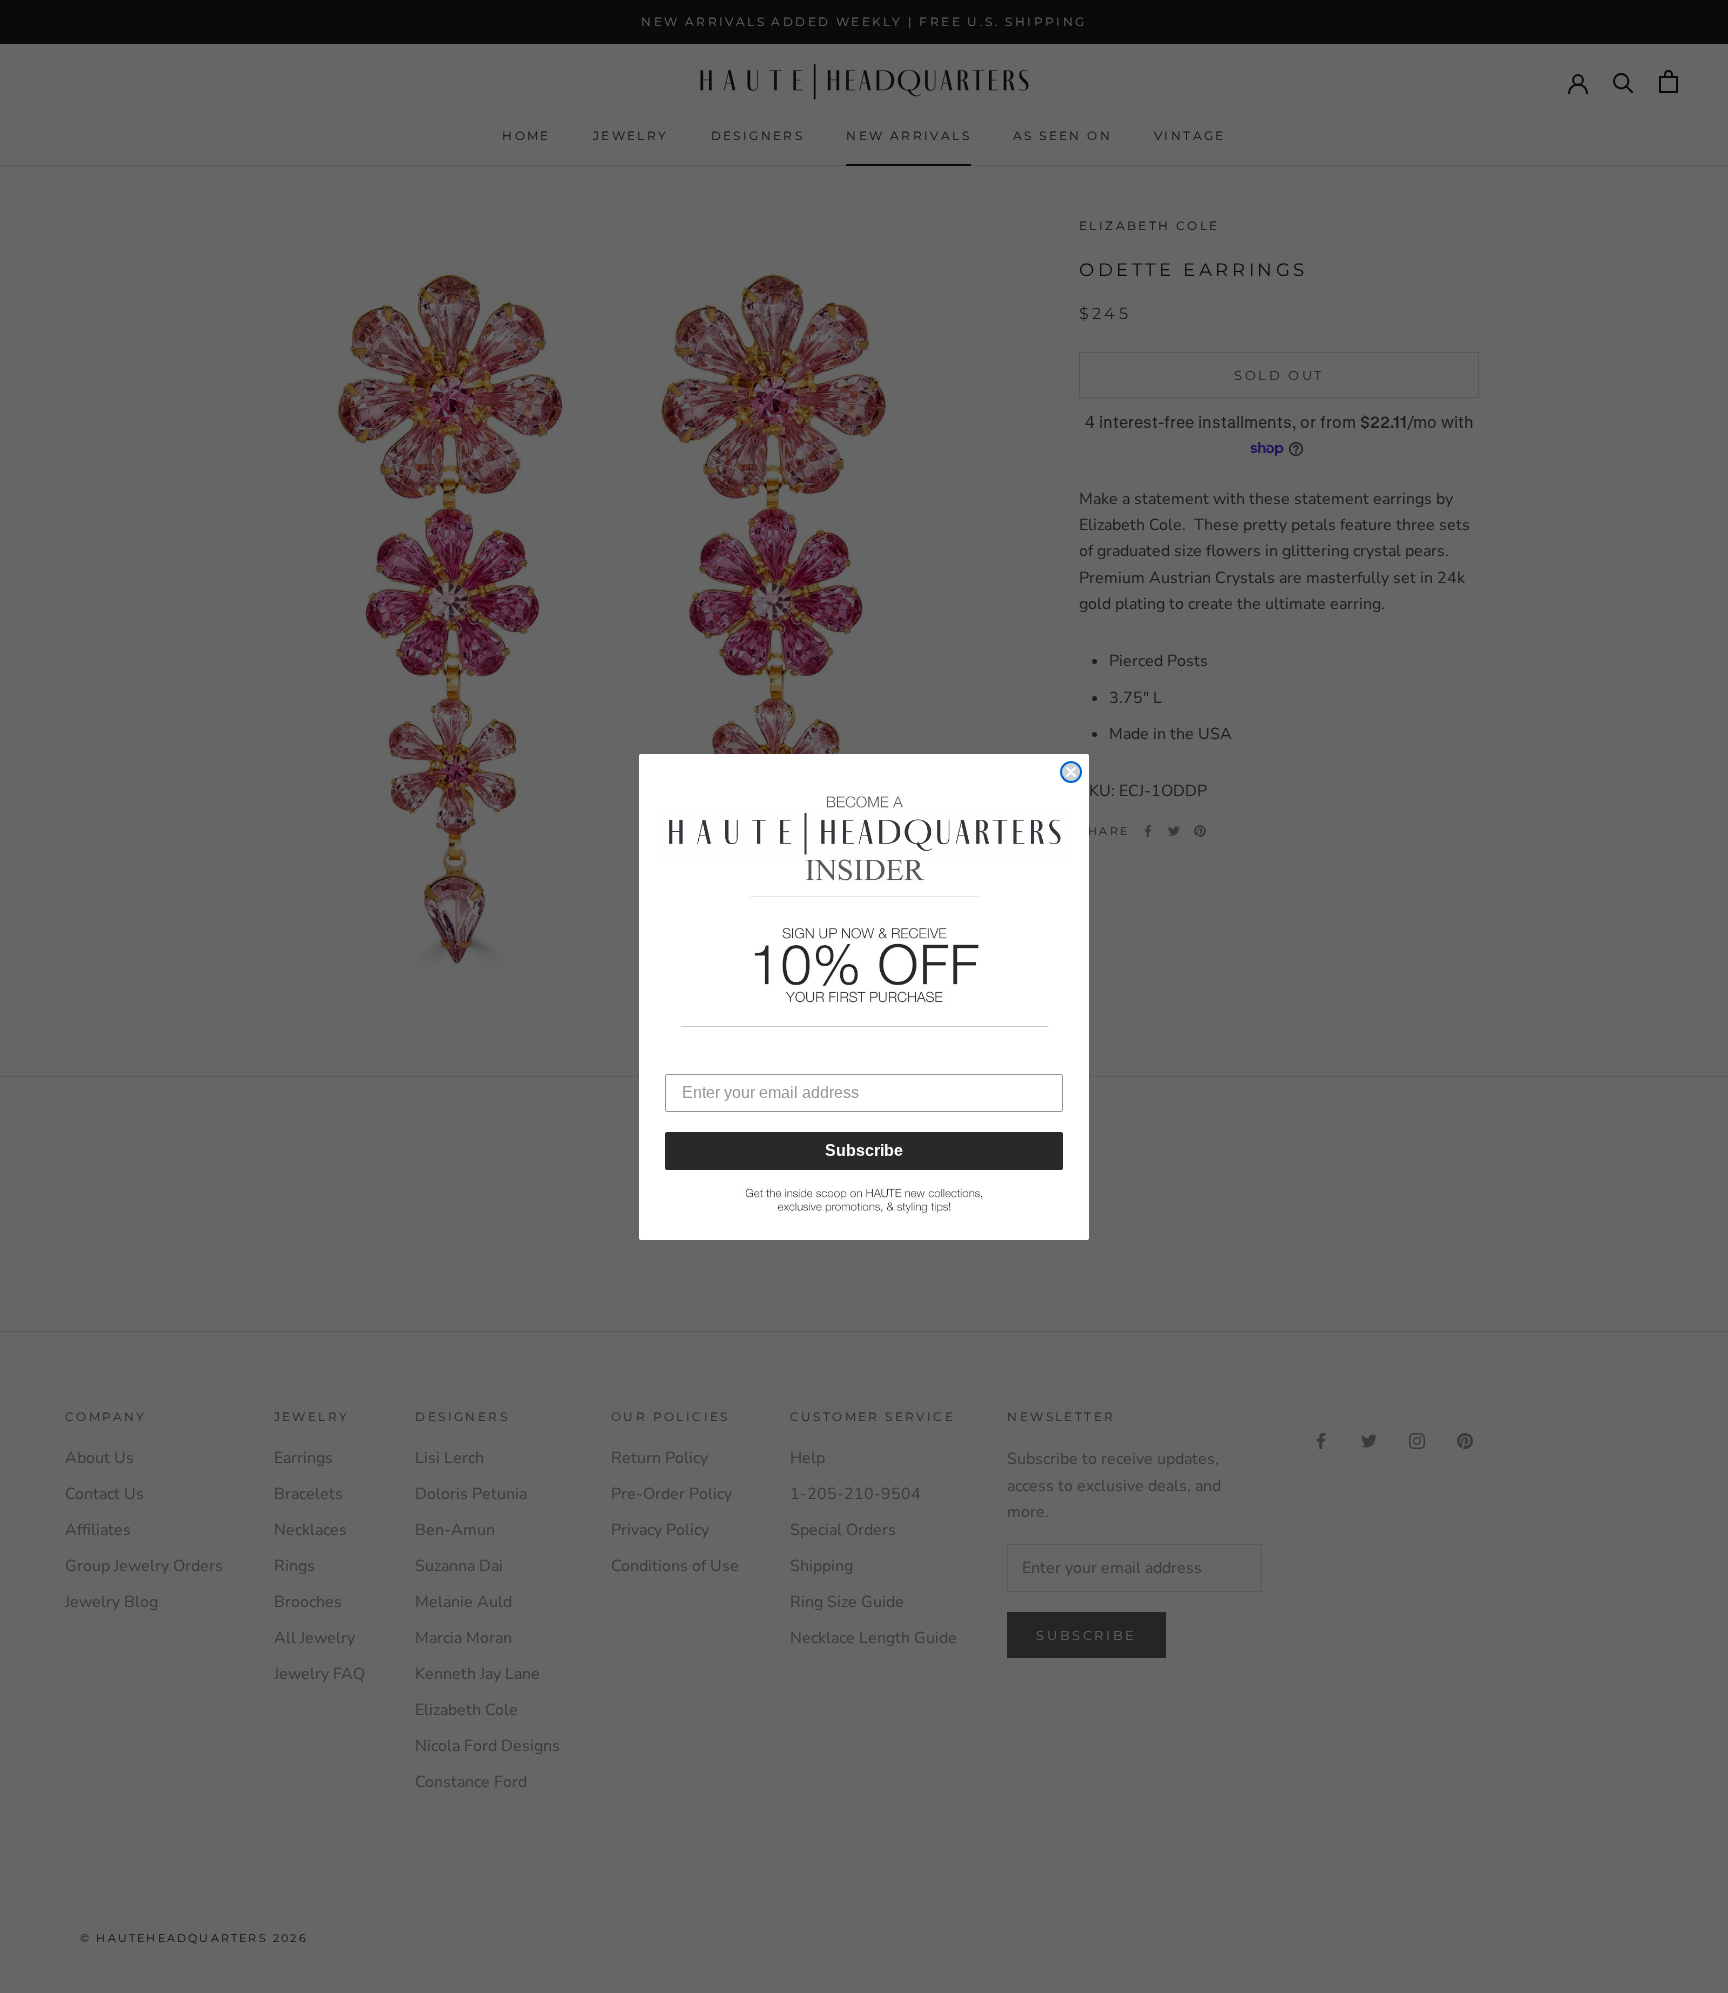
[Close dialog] (1071, 772)
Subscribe (864, 1150)
